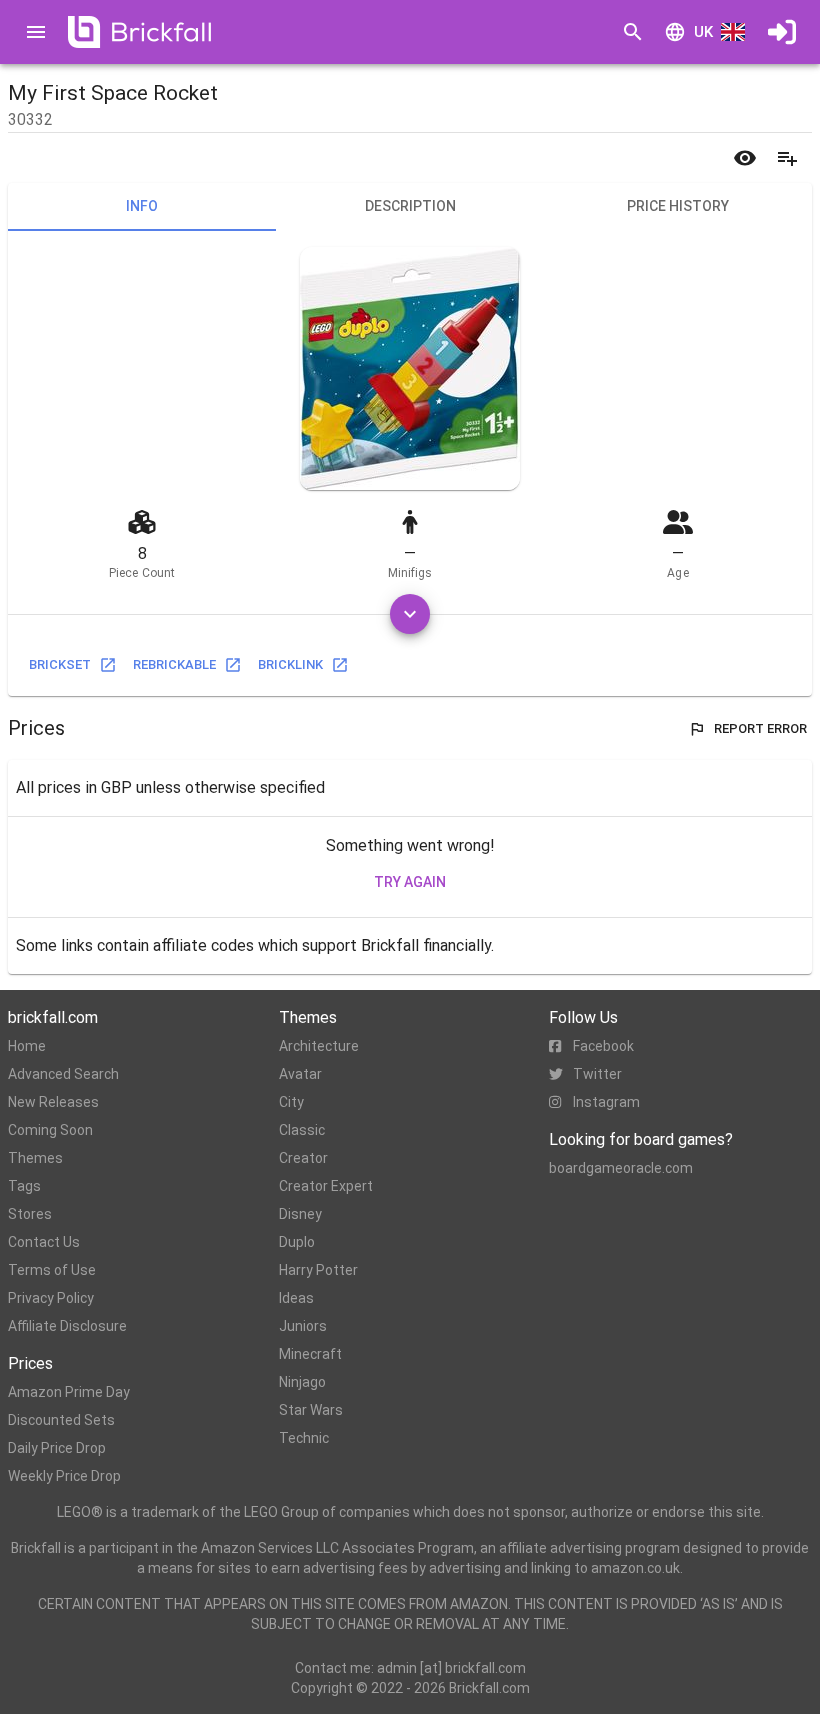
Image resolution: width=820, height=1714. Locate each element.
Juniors (303, 1326)
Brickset (60, 664)
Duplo (297, 1242)
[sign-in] (782, 32)
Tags (24, 1186)
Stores (30, 1214)
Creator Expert (326, 1186)
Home (27, 1046)
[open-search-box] (633, 32)
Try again (410, 882)
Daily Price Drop (57, 1448)
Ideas (296, 1298)
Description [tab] (410, 206)
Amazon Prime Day (69, 1392)
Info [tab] (142, 206)
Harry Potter (318, 1270)
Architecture (319, 1046)
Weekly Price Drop (64, 1476)
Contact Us (44, 1242)
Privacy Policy (51, 1298)
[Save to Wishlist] (787, 158)
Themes (35, 1158)
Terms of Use (52, 1270)
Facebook (603, 1046)
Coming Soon (50, 1130)
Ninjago (302, 1382)
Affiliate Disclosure (67, 1326)
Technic (304, 1438)
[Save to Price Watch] (745, 158)
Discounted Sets (61, 1420)
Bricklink (290, 664)
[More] (410, 614)
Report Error (760, 728)
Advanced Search (63, 1074)
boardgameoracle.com (621, 1168)
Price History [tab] (678, 206)
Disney (300, 1214)
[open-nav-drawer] (36, 32)
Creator (303, 1158)
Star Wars (311, 1410)
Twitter (597, 1074)
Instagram (606, 1102)
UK (703, 32)
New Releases (53, 1102)
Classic (302, 1130)
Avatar (300, 1074)
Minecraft (310, 1354)
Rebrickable (174, 664)
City (291, 1102)
